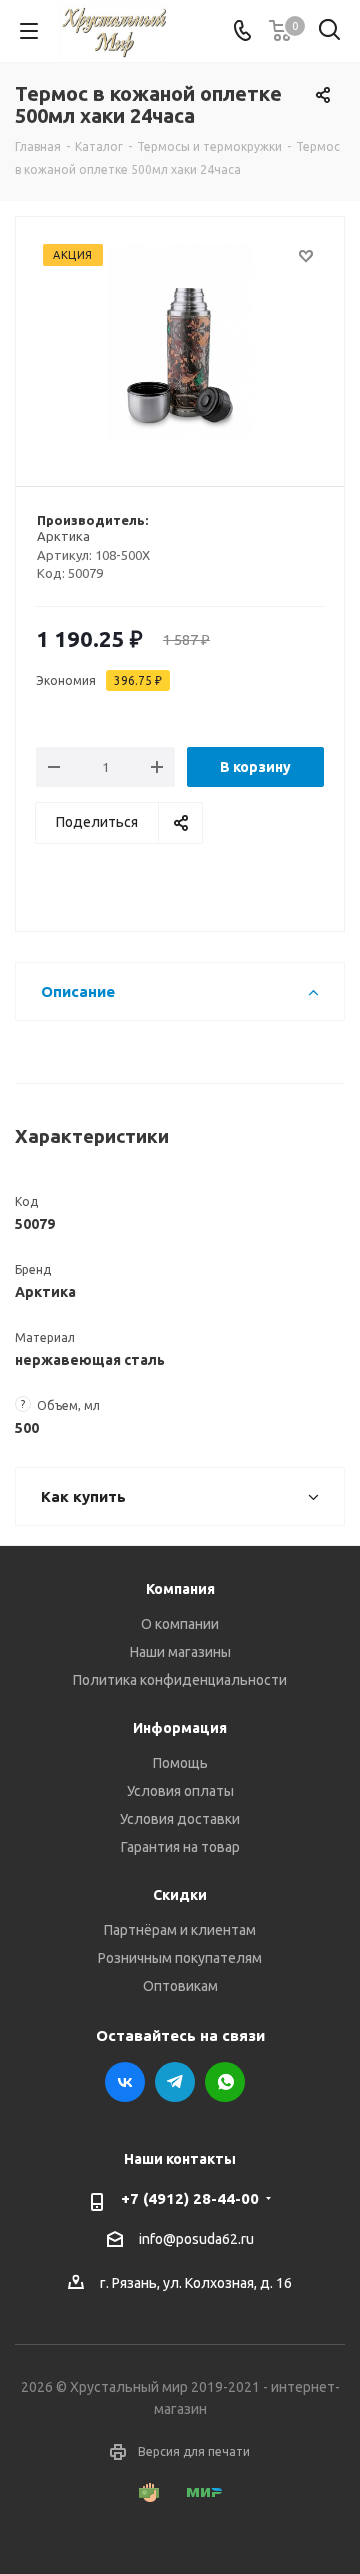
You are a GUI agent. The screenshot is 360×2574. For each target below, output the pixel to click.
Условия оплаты (180, 1791)
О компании (180, 1624)
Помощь (180, 1763)
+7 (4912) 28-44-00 (190, 2198)
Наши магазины (180, 1652)
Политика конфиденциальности (180, 1680)
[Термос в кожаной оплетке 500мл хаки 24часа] (180, 342)
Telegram (175, 2082)
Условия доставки (180, 1819)
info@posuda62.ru (196, 2239)
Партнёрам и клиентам (180, 1930)
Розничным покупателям (180, 1958)
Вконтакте (125, 2082)
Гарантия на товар (180, 1847)
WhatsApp (225, 2082)
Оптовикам (180, 1986)
